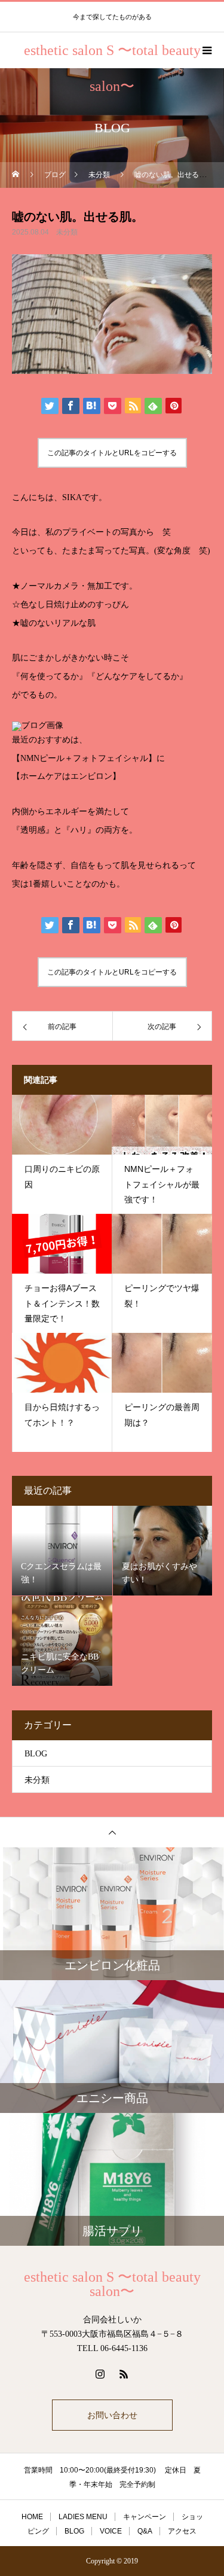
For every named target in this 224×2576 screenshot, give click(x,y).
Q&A (145, 2531)
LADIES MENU (83, 2517)
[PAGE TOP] (112, 1832)
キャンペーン (145, 2517)
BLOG (36, 1754)
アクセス (182, 2531)
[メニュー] (206, 50)
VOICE (111, 2531)
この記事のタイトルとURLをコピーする (112, 453)
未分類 (67, 232)
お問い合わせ (112, 2415)
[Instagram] (100, 2374)
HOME (32, 2517)
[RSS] (124, 2374)
